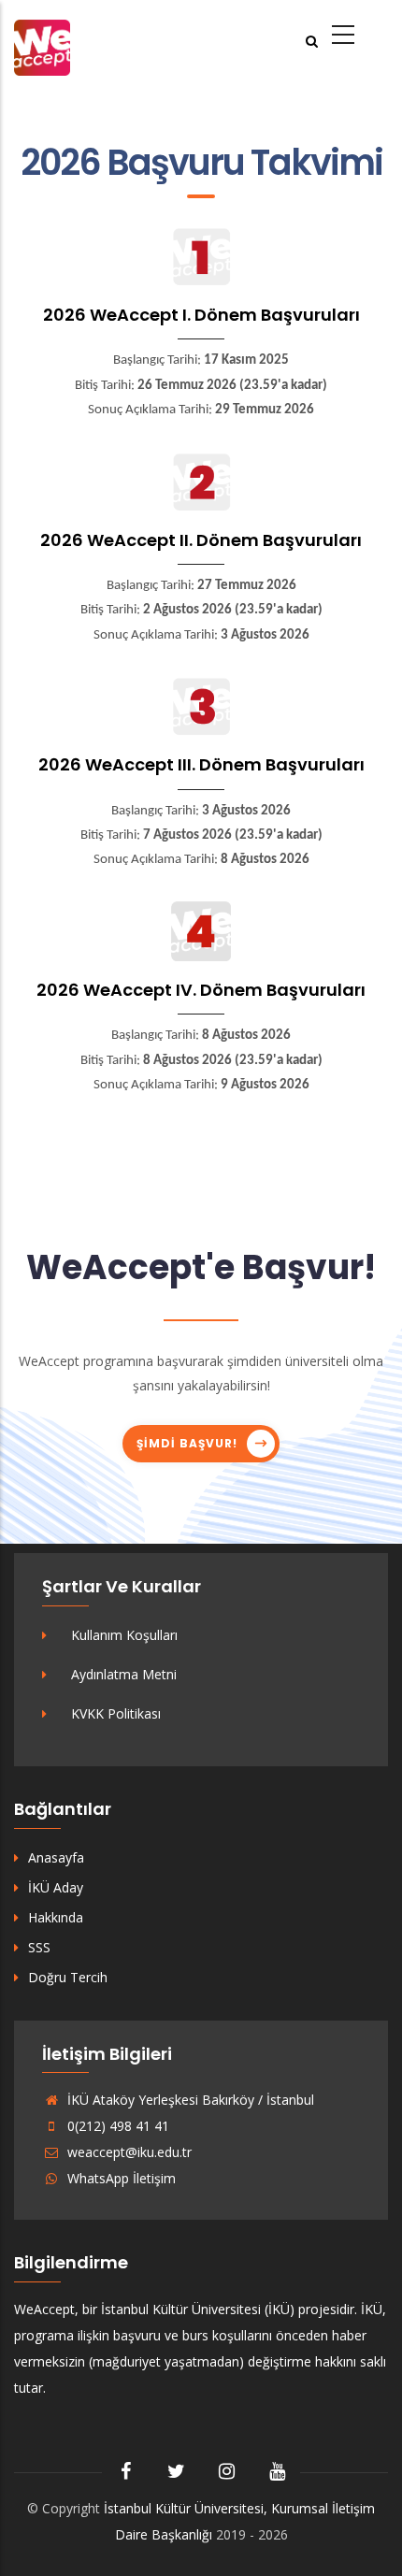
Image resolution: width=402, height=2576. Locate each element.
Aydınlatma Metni (124, 1674)
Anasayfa (56, 1857)
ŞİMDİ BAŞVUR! (187, 1443)
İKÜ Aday (56, 1887)
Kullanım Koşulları (124, 1635)
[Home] (42, 45)
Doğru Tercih (68, 1977)
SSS (39, 1947)
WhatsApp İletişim (120, 2178)
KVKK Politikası (116, 1713)
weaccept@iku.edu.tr (128, 2152)
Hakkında (56, 1917)
